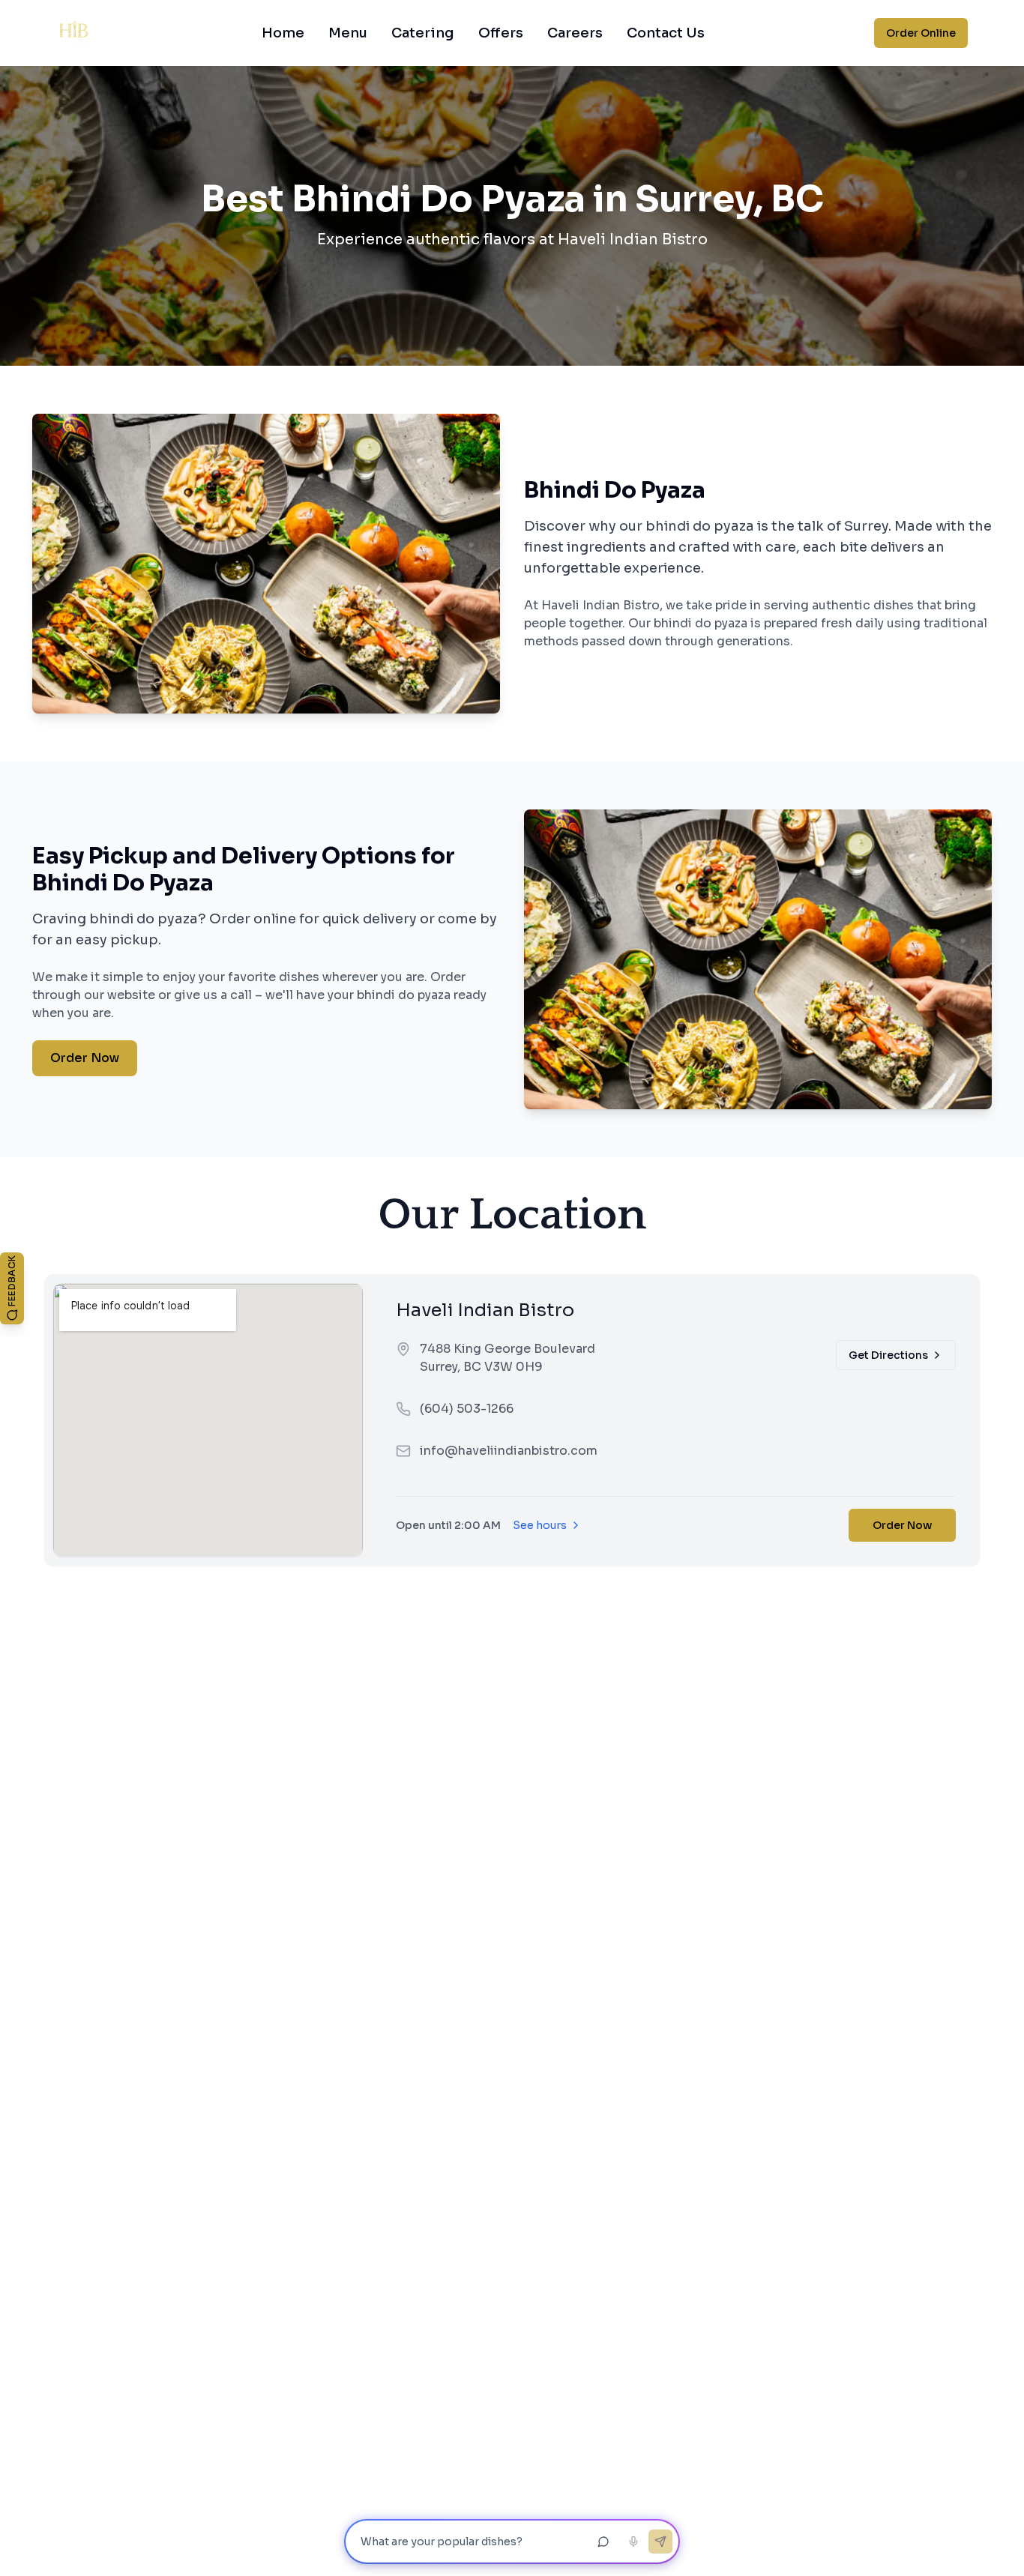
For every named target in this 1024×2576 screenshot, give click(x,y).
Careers (575, 33)
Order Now (85, 1058)
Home (283, 33)
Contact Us (666, 33)
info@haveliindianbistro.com (509, 1451)
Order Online (921, 33)
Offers (501, 33)
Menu (348, 33)
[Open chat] (603, 2542)
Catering (423, 33)
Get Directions (888, 1355)
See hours (540, 1525)
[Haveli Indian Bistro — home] (74, 33)
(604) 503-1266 (467, 1409)
